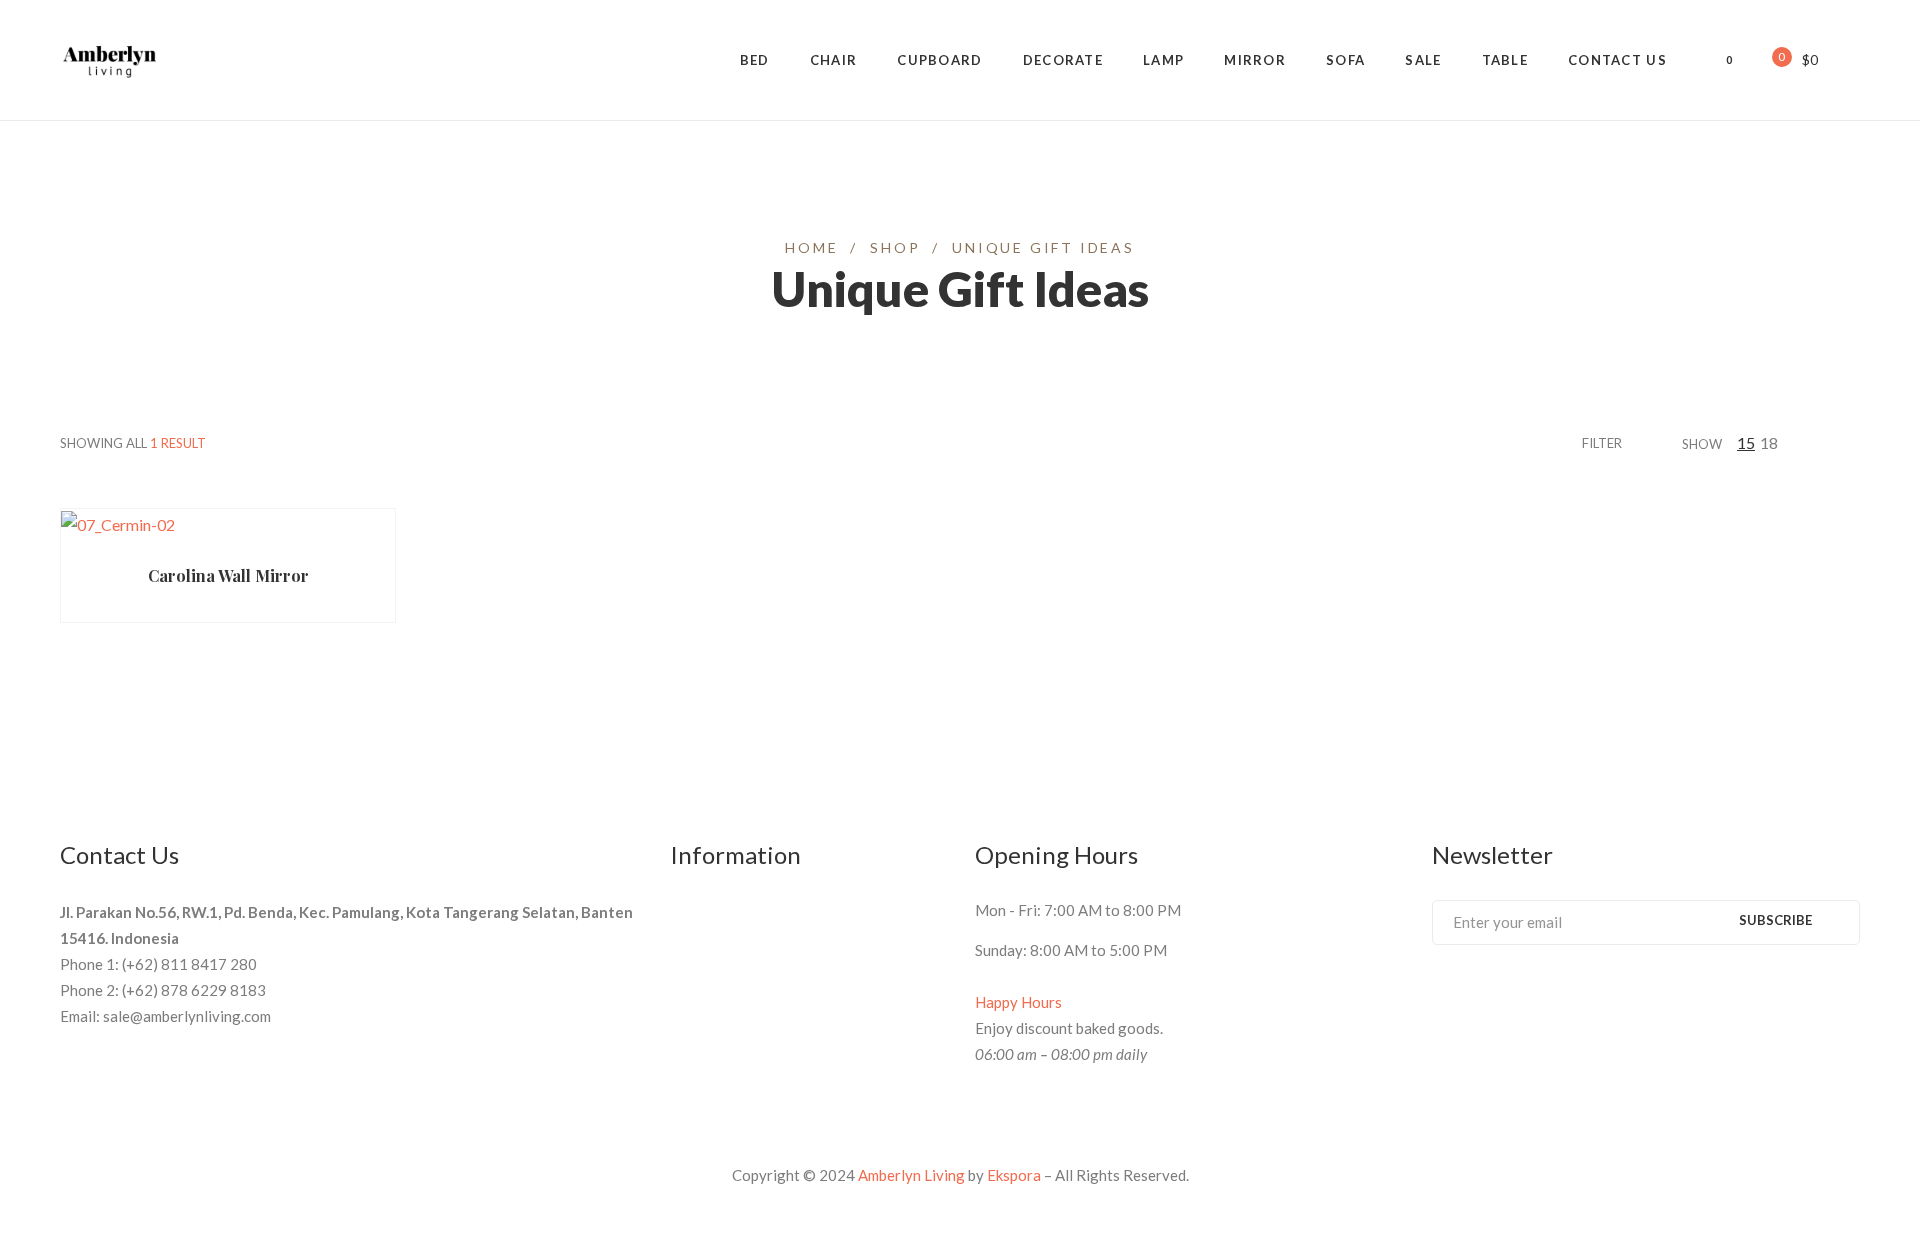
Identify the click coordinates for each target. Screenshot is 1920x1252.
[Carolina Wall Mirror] (228, 524)
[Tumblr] (1550, 997)
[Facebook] (1439, 997)
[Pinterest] (1476, 997)
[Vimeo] (1513, 997)
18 (1769, 442)
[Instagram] (1587, 997)
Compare (346, 538)
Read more (138, 538)
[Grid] (1829, 442)
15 (1746, 442)
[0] (1768, 58)
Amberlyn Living (911, 1175)
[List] (1854, 442)
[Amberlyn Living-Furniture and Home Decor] (110, 60)
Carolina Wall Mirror (228, 575)
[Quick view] (268, 539)
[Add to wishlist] (307, 538)
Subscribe (1775, 920)
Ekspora (1014, 1175)
